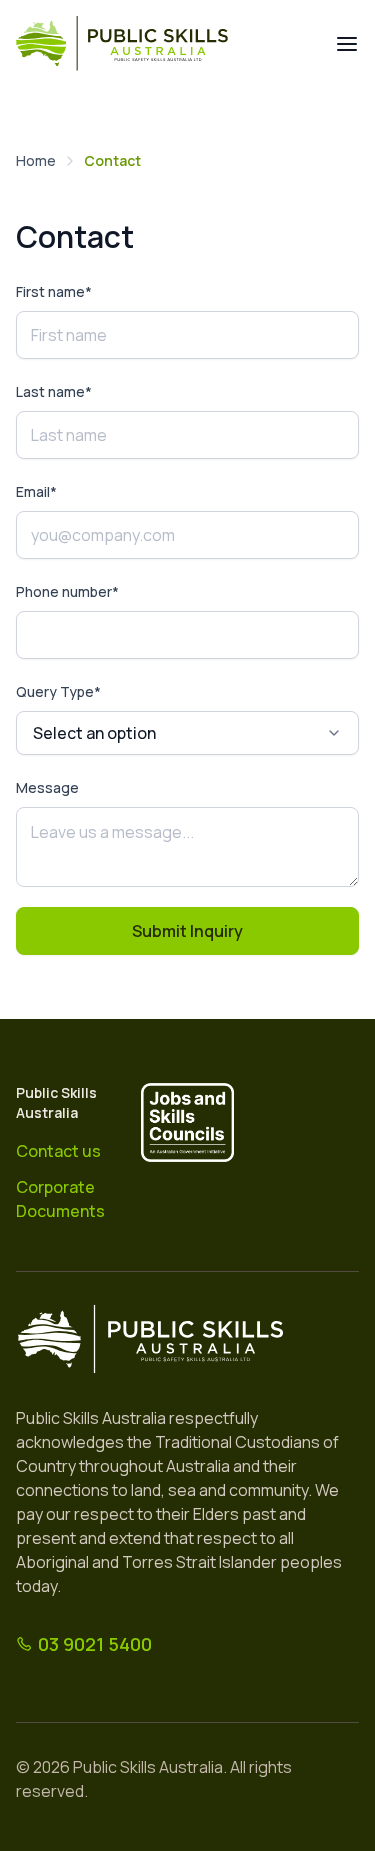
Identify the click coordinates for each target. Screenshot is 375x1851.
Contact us (58, 1151)
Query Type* (58, 691)
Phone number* (67, 591)
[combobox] (187, 733)
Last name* (54, 391)
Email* (36, 491)
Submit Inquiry (187, 931)
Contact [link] (112, 160)
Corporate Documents (60, 1199)
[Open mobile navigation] (347, 44)
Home (36, 160)
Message (47, 787)
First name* (54, 291)
